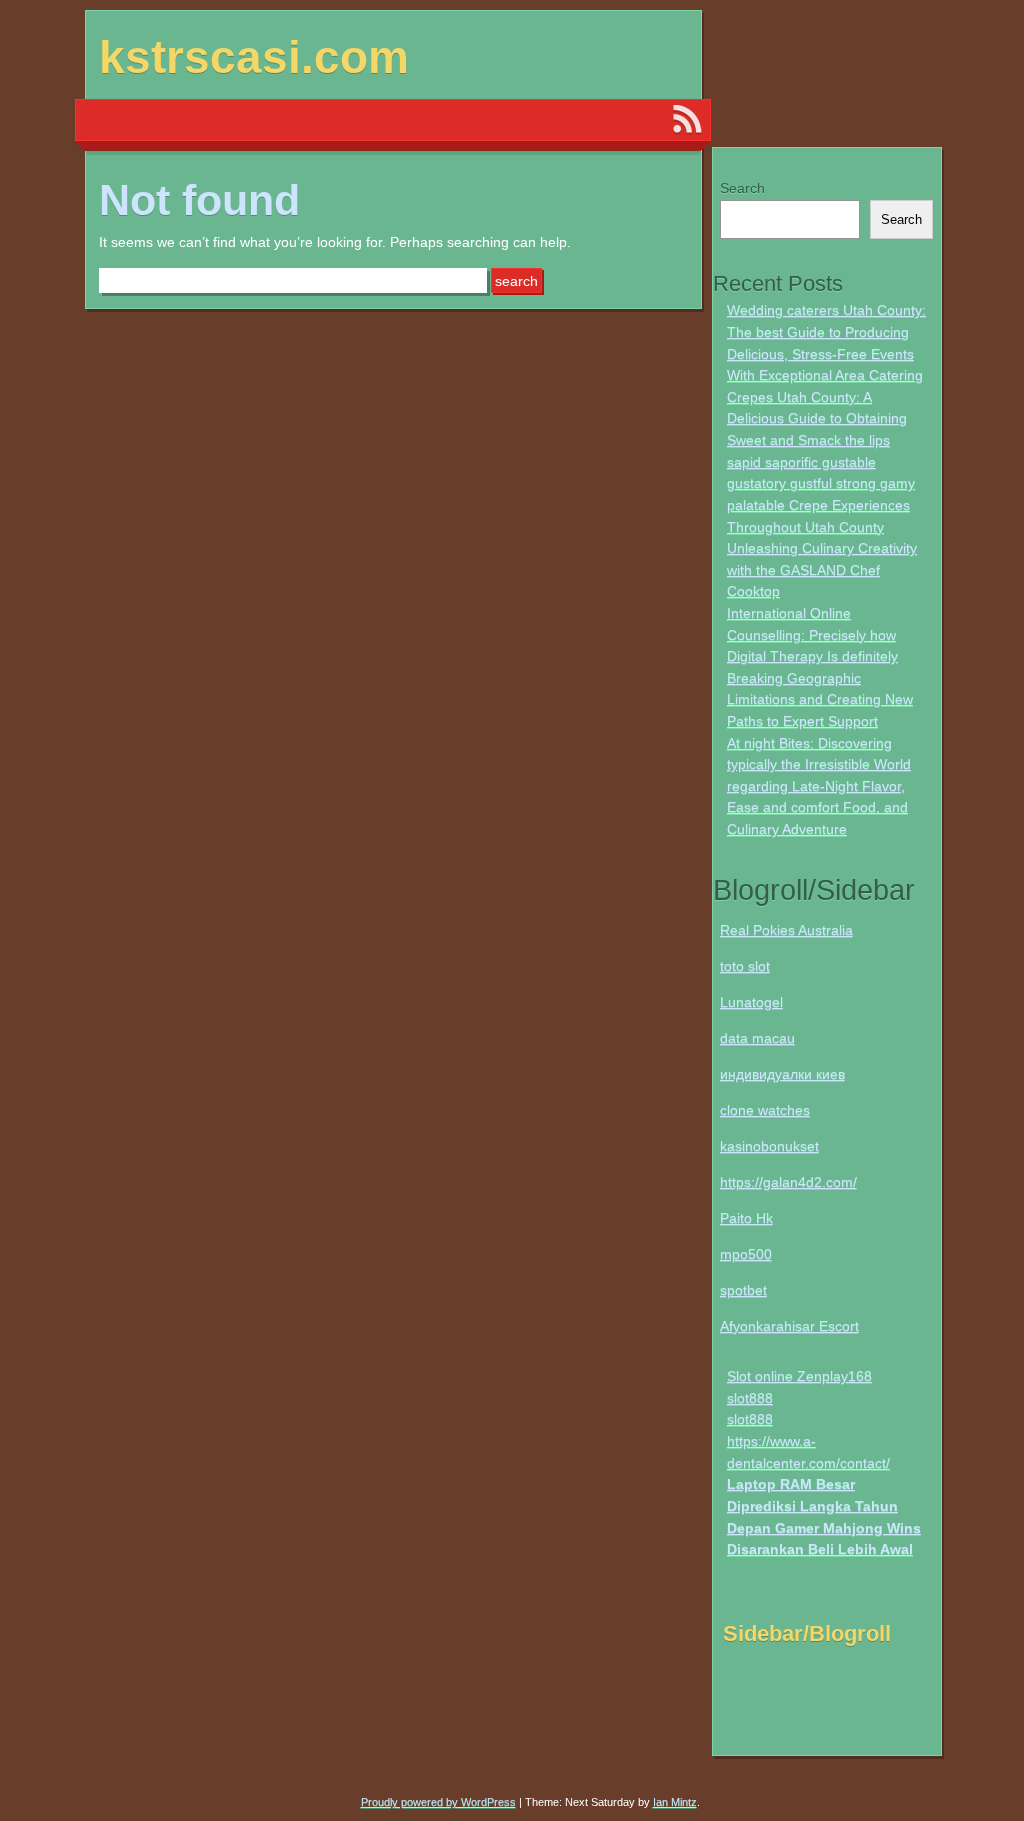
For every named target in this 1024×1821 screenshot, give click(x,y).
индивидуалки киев (782, 1074)
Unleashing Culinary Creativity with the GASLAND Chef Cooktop (822, 569)
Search (742, 188)
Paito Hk (746, 1218)
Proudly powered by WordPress (438, 1802)
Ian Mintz (675, 1802)
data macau (757, 1038)
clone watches (765, 1110)
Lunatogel (751, 1002)
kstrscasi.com (254, 57)
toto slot (745, 966)
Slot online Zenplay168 (799, 1376)
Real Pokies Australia (786, 930)
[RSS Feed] (687, 120)
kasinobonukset (769, 1146)
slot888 (750, 1398)
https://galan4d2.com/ (788, 1182)
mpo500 (746, 1254)
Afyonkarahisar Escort (789, 1326)
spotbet (743, 1290)
